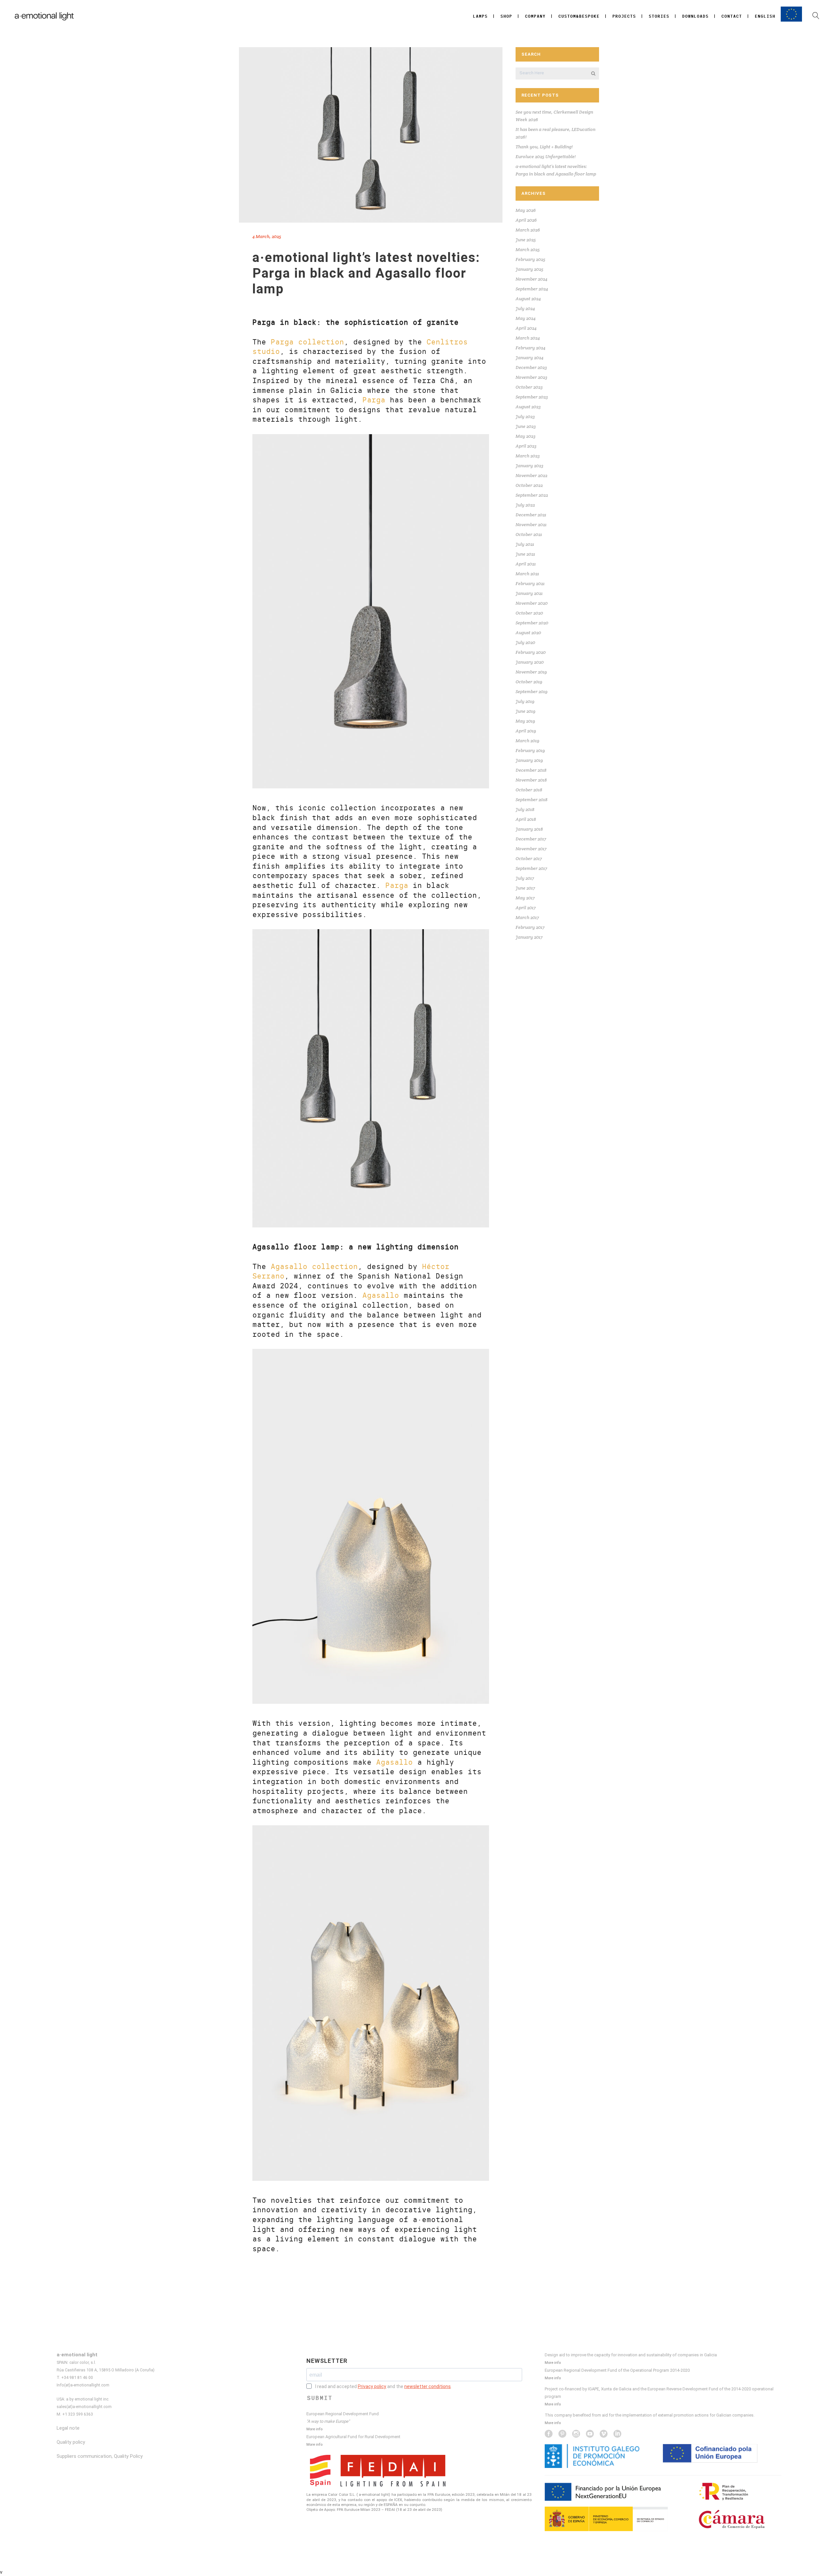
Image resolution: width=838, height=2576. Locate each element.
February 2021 (530, 583)
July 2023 (525, 416)
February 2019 (530, 750)
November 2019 (531, 672)
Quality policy (71, 2442)
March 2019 (528, 741)
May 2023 (526, 436)
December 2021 (531, 515)
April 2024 (526, 328)
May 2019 (525, 721)
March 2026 (528, 230)
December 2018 (531, 770)
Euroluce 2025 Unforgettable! (546, 156)
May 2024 (526, 318)
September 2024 (532, 289)
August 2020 (528, 633)
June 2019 (526, 711)
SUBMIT (320, 2398)
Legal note (68, 2428)
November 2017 (531, 849)
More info (314, 2429)
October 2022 (529, 485)
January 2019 (529, 760)
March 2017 (527, 917)
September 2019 (532, 691)
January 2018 (529, 829)
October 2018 (529, 790)
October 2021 (529, 534)
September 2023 (532, 397)
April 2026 (526, 220)
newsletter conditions (428, 2386)
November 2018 (531, 780)
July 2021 (525, 544)
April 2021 (526, 564)
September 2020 (532, 623)
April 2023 (526, 446)
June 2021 (525, 554)
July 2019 (525, 701)
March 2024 (528, 338)
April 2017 (526, 908)
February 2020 (531, 652)
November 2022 (531, 475)
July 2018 (525, 809)
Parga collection (307, 342)
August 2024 (528, 299)
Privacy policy (372, 2386)
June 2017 (525, 888)
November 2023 (531, 377)
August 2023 (528, 407)
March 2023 (528, 456)
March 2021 (527, 574)
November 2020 (532, 603)
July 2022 (525, 505)
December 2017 (531, 839)
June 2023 (526, 426)
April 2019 (526, 731)
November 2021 (531, 524)
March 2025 (528, 249)
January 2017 (529, 937)
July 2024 (525, 308)
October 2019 (529, 682)
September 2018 (531, 800)
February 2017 (530, 927)
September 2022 (532, 495)
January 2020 (530, 662)
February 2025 (530, 259)
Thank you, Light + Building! (544, 147)
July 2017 (525, 878)
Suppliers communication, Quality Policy (100, 2456)
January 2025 (529, 269)
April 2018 (526, 819)
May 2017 (525, 898)
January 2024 (529, 358)
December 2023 (531, 367)
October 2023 (529, 387)
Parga (374, 400)
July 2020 (525, 642)
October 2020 (529, 613)
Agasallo (381, 1295)
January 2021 (529, 593)
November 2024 (531, 279)
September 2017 (531, 868)
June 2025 (526, 240)
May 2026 (526, 210)
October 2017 (529, 858)
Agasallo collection (314, 1267)
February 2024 (530, 348)
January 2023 (529, 466)
